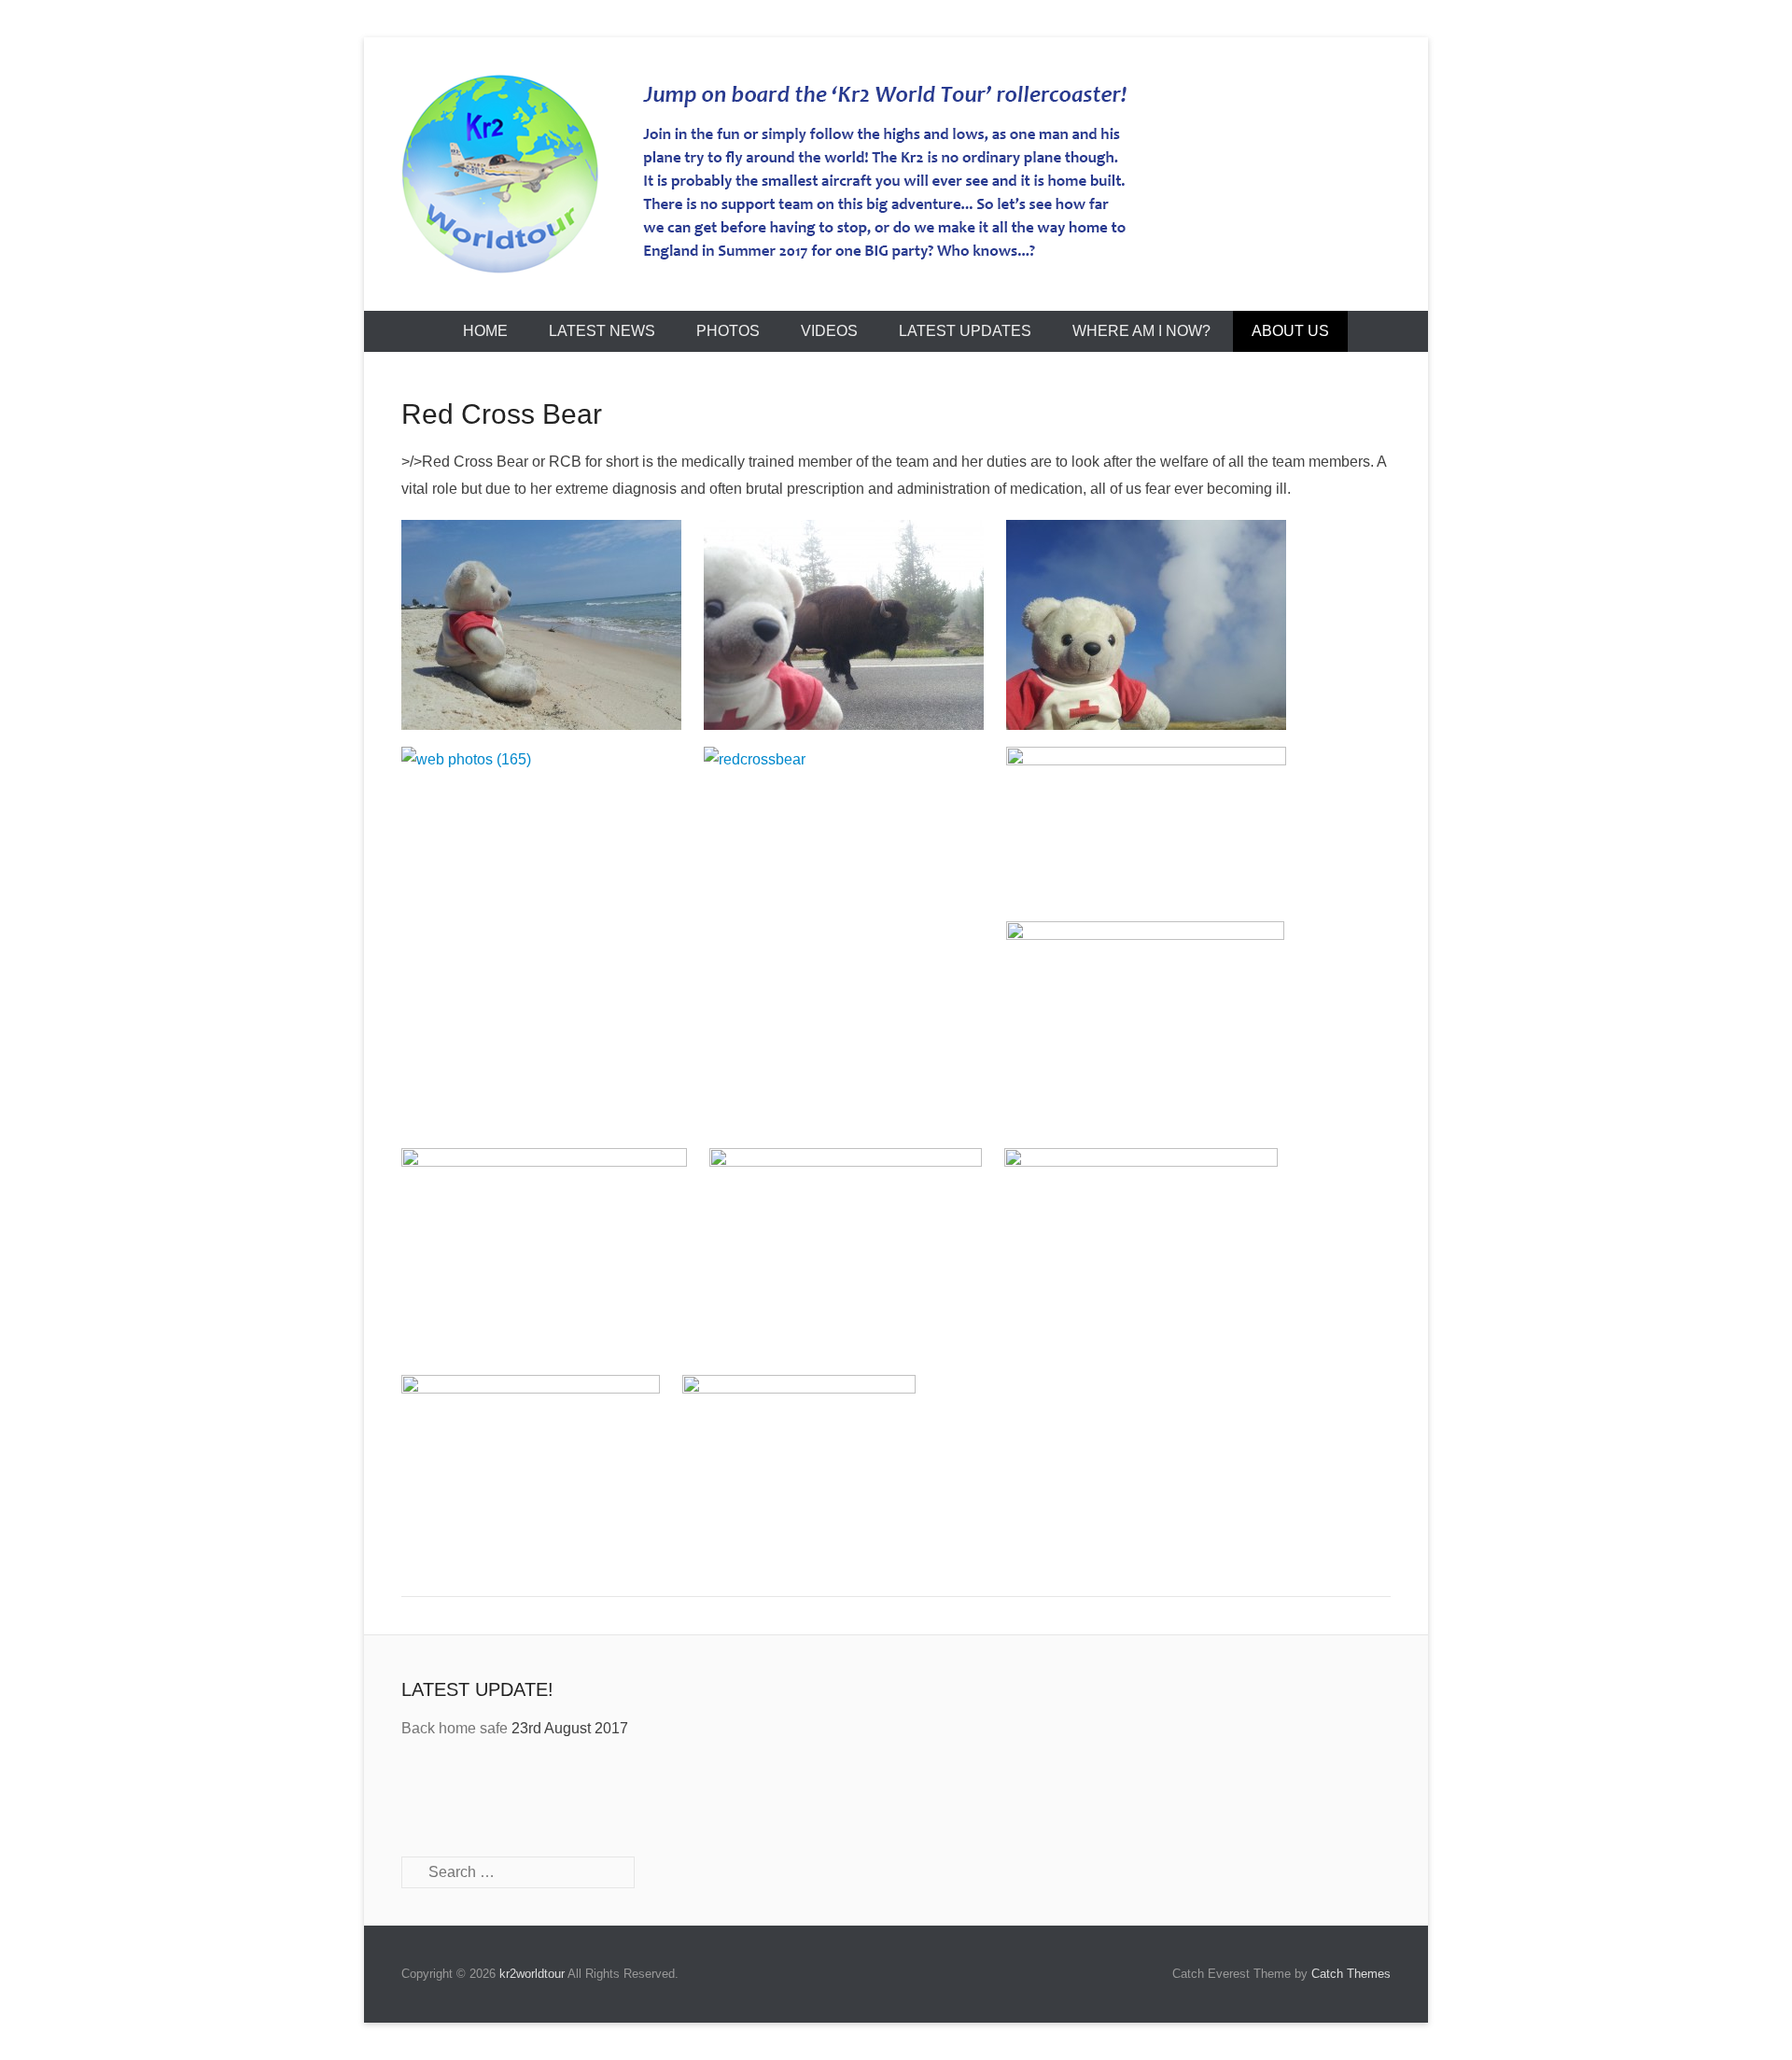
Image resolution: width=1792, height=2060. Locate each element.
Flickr (537, 1794)
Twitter (457, 1794)
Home (485, 331)
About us (1290, 331)
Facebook (417, 1794)
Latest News (602, 331)
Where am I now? (1141, 331)
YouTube (497, 1794)
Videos (829, 331)
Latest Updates (965, 331)
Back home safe (455, 1728)
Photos (728, 331)
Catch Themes (1351, 1974)
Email (577, 1794)
